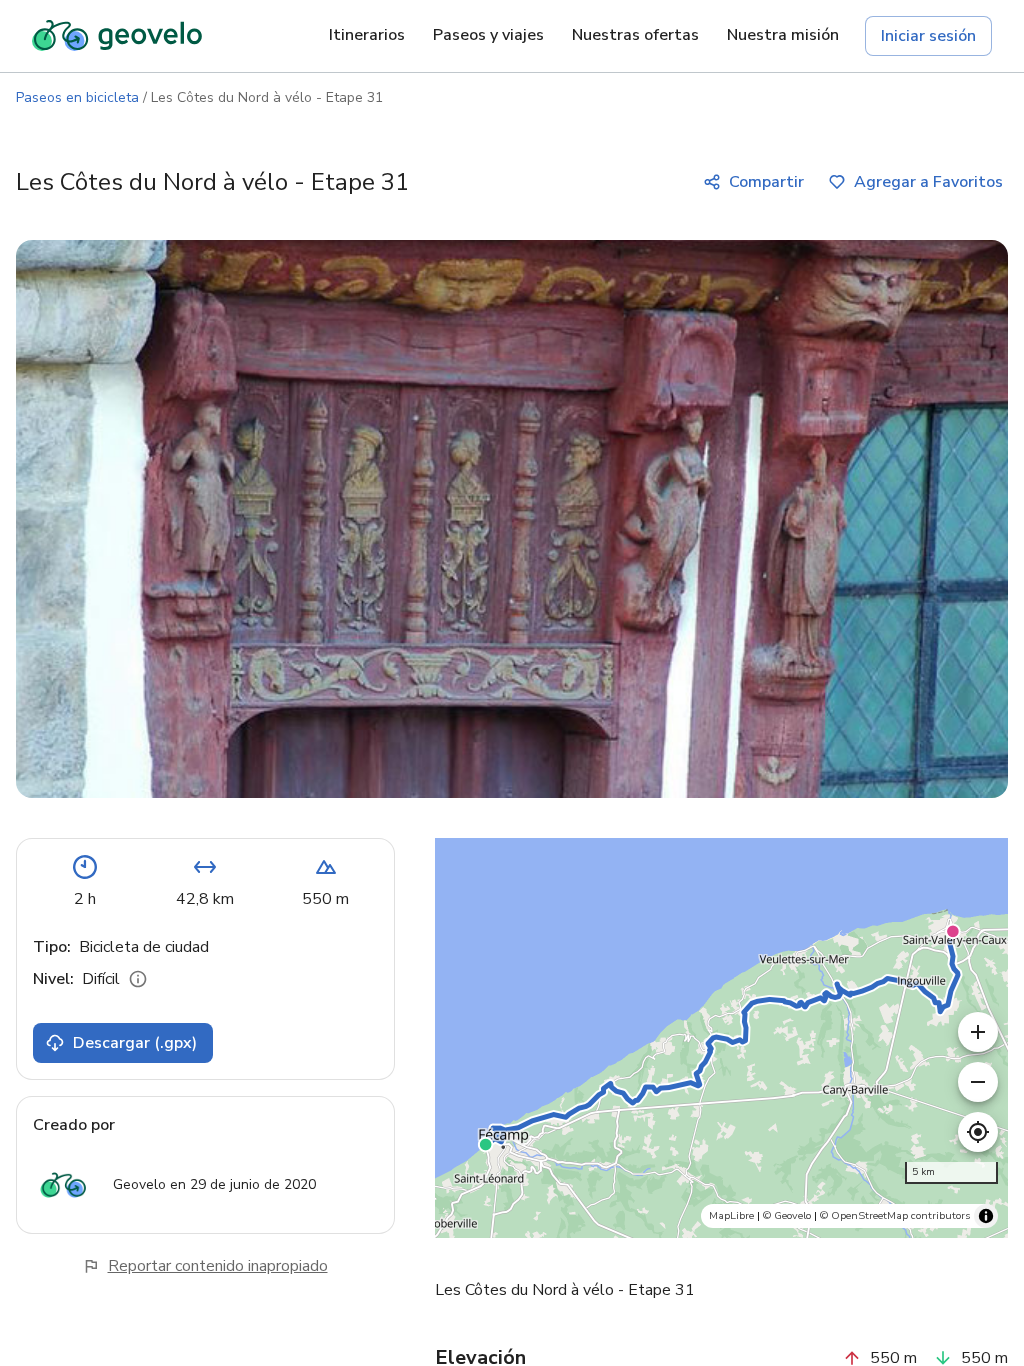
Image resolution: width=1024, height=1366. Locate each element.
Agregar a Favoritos (928, 182)
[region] (721, 1038)
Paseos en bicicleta (77, 97)
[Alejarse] (978, 1082)
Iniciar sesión (928, 36)
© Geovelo (787, 1215)
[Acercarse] (978, 1032)
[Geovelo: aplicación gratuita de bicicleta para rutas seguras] (117, 36)
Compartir (766, 182)
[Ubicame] (978, 1132)
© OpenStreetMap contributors (895, 1215)
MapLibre (731, 1215)
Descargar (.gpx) (135, 1043)
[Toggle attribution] (986, 1216)
